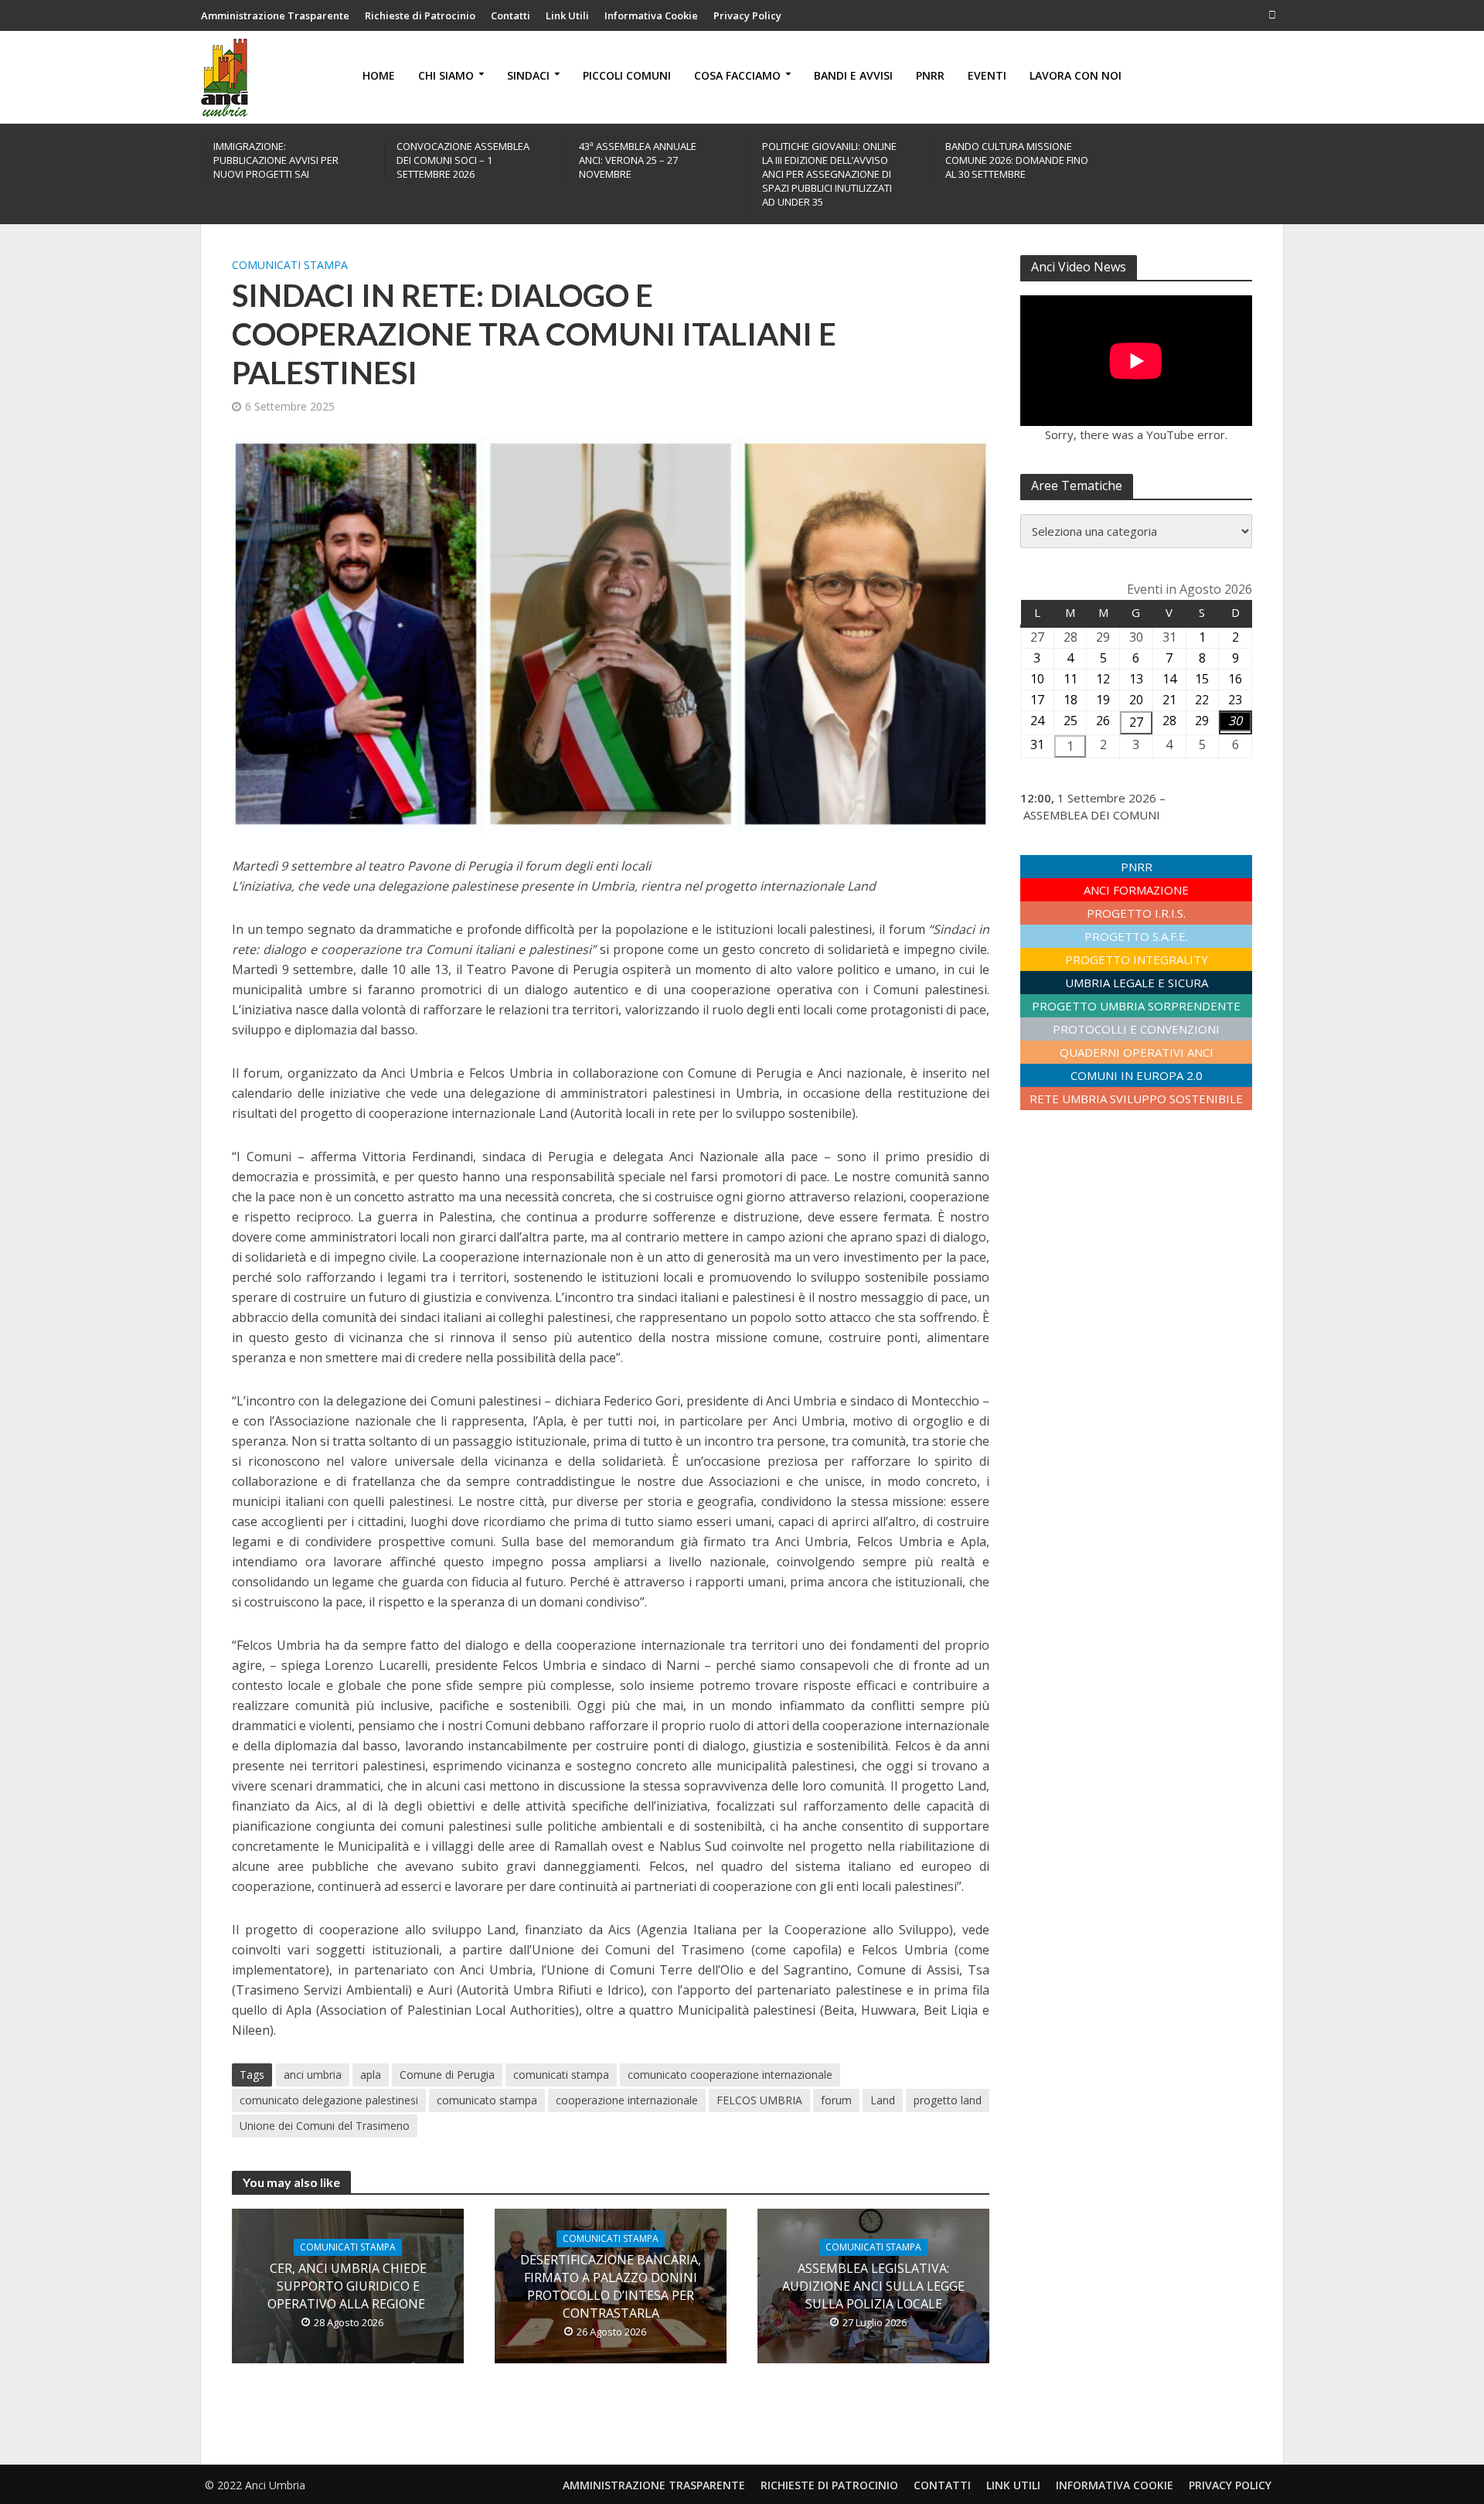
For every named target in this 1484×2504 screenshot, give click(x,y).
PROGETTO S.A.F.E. (1136, 936)
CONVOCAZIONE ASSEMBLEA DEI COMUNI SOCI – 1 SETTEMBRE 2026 (463, 160)
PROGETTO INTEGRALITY (1137, 959)
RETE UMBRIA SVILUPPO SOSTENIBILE (1136, 1099)
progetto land (948, 2100)
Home (379, 75)
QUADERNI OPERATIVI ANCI (1137, 1052)
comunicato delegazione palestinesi (329, 2100)
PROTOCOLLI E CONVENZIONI (1136, 1029)
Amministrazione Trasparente (275, 15)
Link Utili (567, 15)
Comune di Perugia (447, 2075)
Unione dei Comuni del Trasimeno (325, 2126)
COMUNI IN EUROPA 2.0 (1137, 1075)
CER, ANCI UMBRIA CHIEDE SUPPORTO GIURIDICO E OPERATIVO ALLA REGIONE (348, 2286)
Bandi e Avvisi (853, 75)
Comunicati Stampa (290, 265)
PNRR (930, 75)
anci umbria (313, 2075)
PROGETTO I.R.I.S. (1136, 913)
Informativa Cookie (651, 15)
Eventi (987, 75)
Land (883, 2100)
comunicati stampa (561, 2075)
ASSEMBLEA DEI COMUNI (1092, 815)
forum (836, 2100)
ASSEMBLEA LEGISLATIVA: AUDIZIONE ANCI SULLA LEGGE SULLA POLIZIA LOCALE (873, 2286)
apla (371, 2075)
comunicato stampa (487, 2100)
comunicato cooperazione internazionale (730, 2075)
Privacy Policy (747, 15)
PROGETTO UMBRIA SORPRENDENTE (1136, 1006)
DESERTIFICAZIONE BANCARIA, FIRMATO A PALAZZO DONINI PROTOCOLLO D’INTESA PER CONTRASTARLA (611, 2286)
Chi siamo (446, 75)
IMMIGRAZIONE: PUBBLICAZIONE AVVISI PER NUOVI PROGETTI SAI (276, 160)
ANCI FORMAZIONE (1136, 890)
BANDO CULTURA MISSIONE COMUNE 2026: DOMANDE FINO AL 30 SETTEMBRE (1017, 160)
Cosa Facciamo (737, 75)
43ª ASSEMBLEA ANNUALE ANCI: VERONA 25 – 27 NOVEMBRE (638, 160)
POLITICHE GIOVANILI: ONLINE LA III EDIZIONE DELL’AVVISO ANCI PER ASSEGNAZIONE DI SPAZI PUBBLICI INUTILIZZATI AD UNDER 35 (829, 174)
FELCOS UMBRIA (759, 2100)
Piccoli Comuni (627, 75)
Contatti (511, 15)
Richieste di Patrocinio (420, 15)
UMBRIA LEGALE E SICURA (1137, 983)
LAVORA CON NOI (1076, 75)
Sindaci (528, 75)
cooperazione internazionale (627, 2100)
